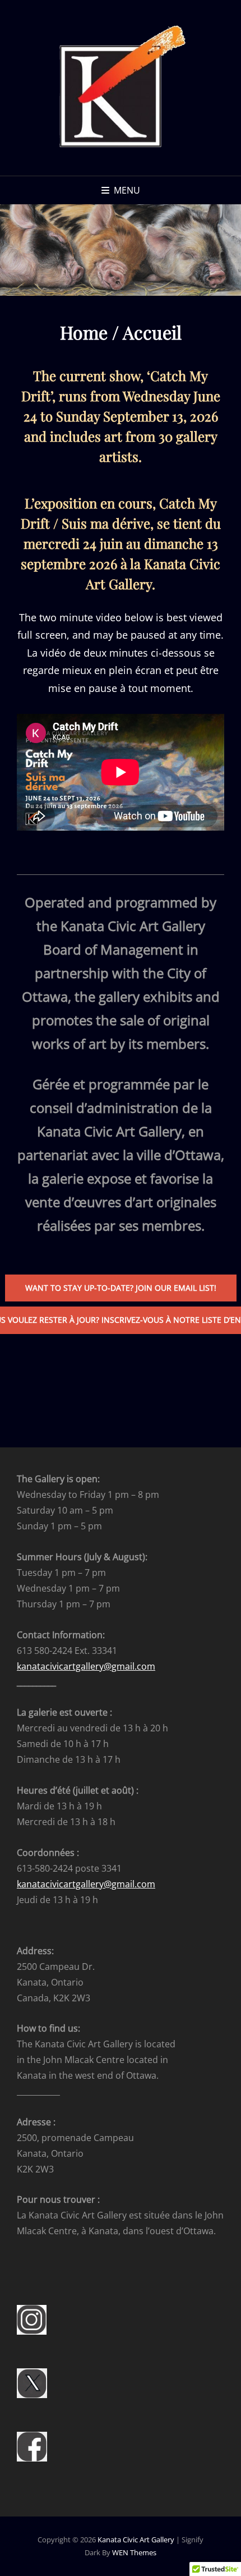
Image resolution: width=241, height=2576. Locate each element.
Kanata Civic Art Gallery (136, 2540)
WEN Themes (134, 2552)
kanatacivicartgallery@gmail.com (86, 1666)
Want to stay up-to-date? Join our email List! (121, 1288)
